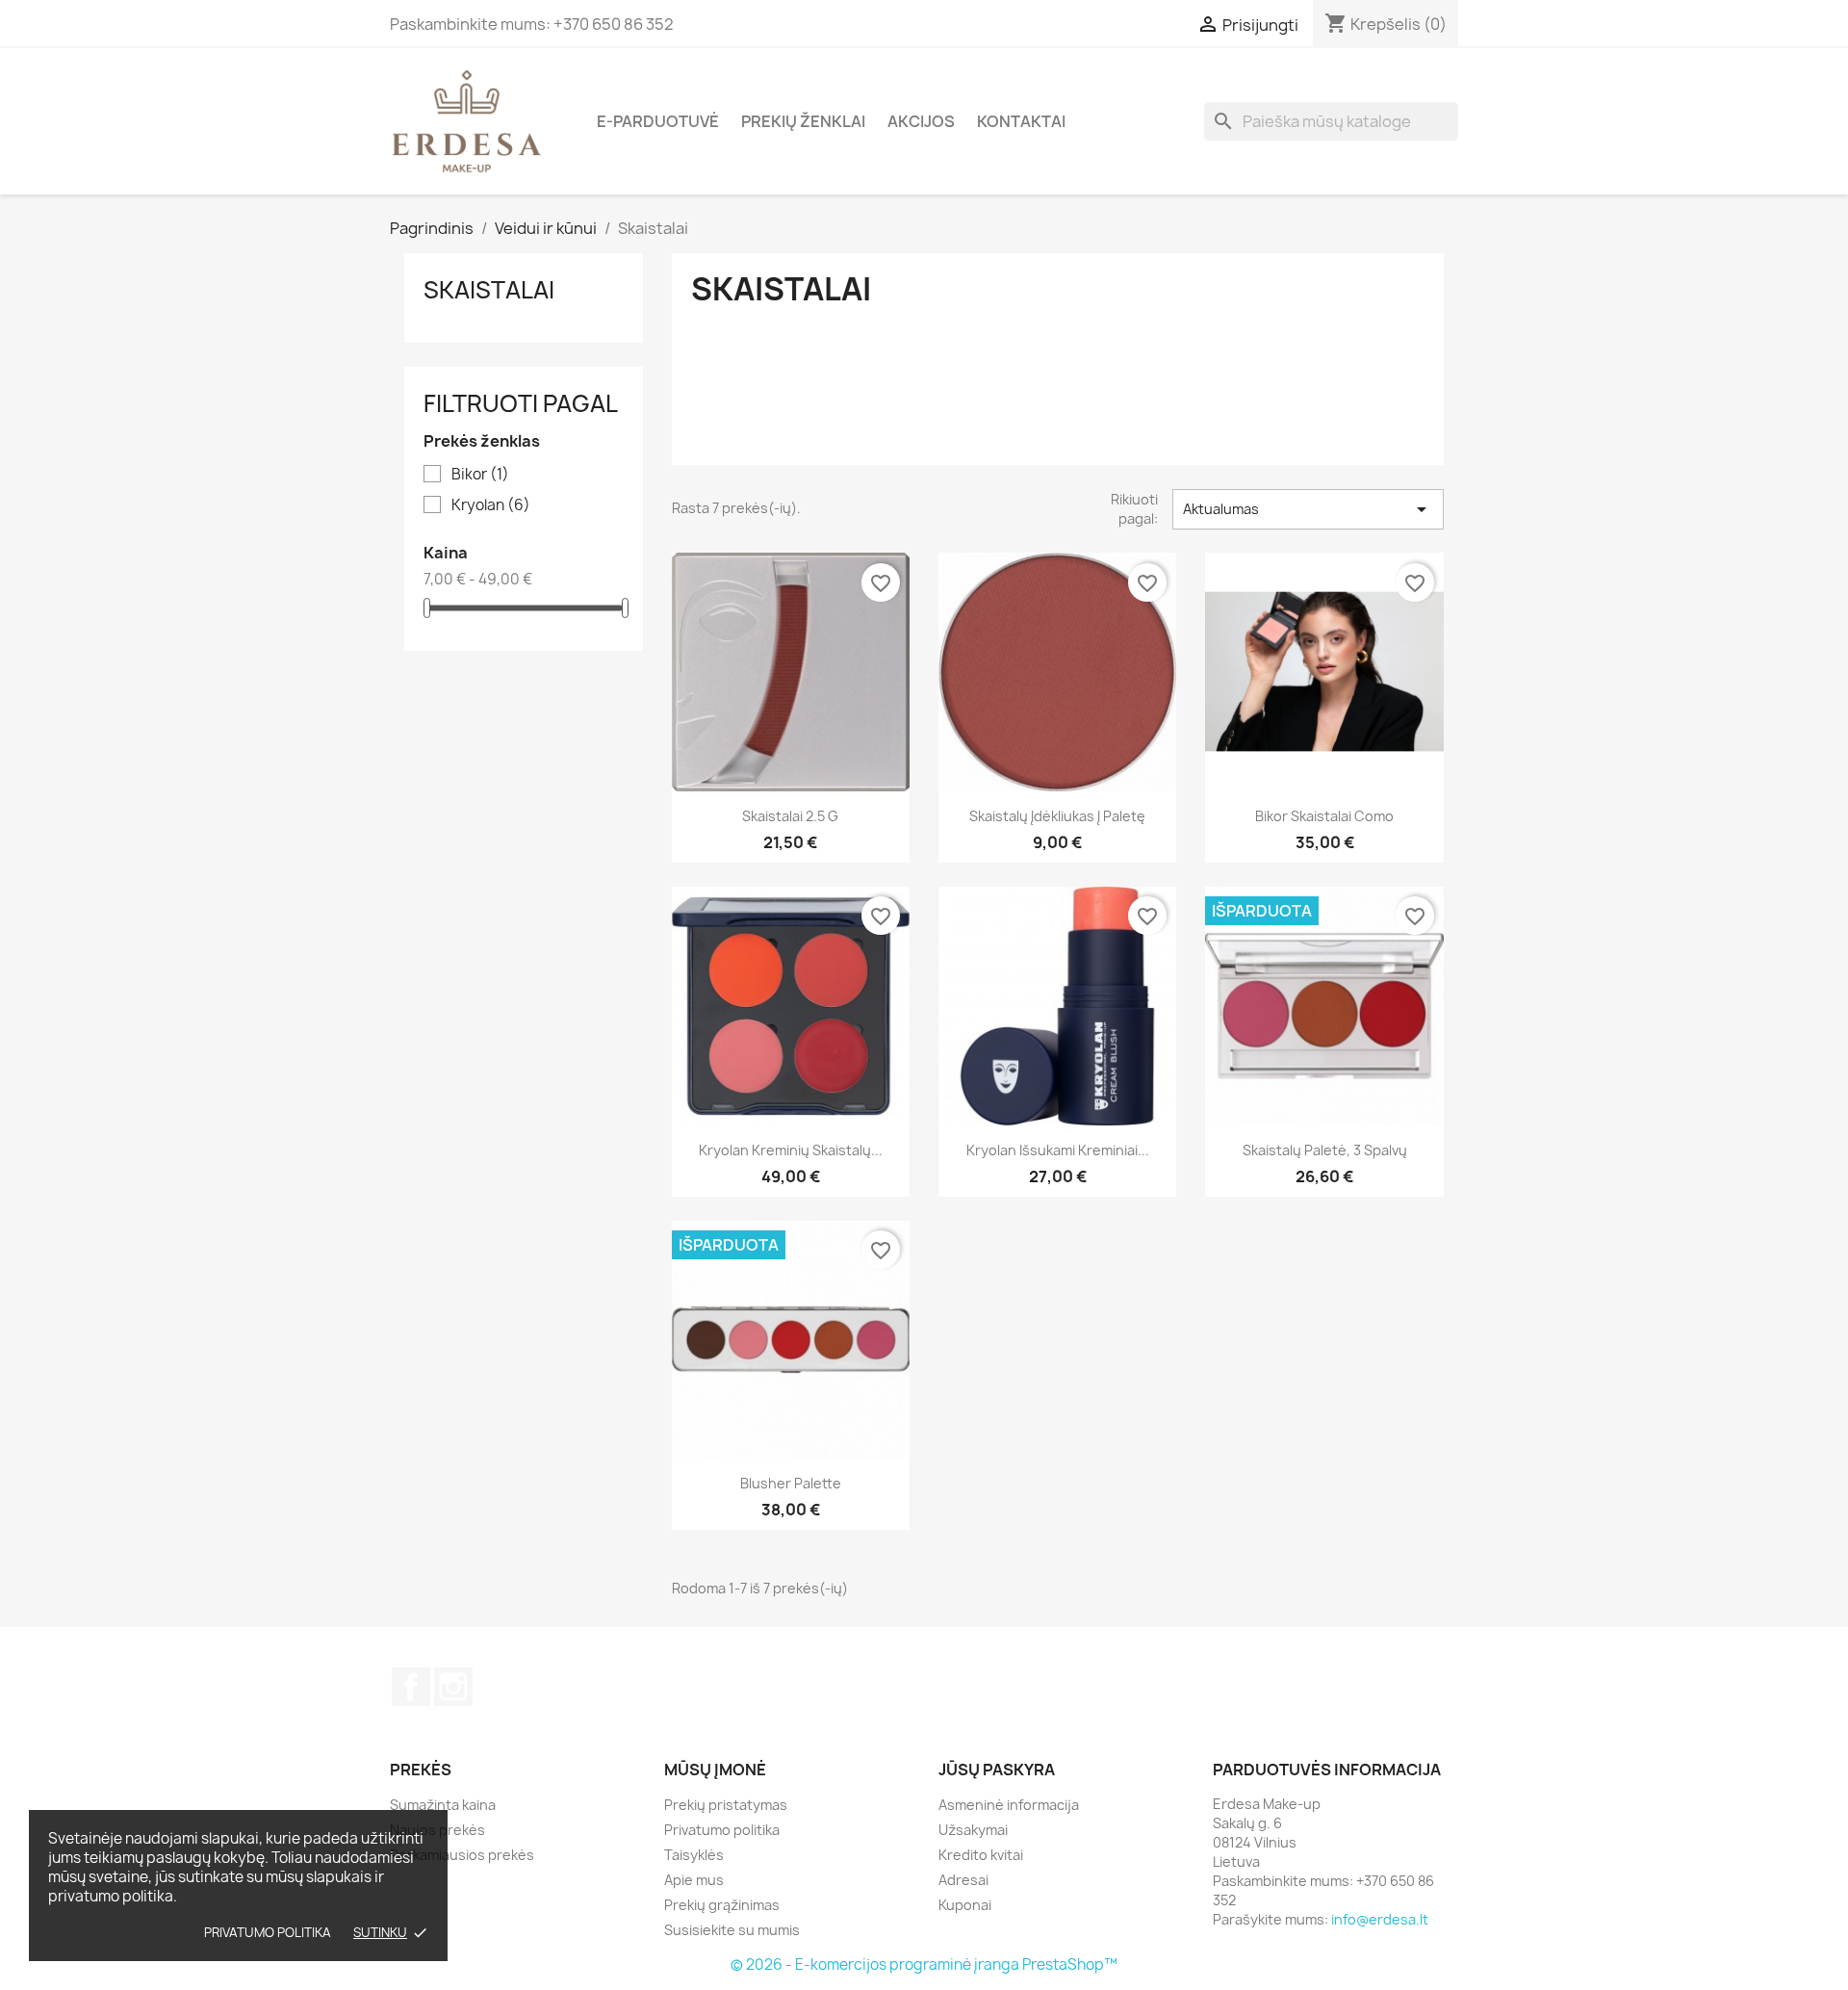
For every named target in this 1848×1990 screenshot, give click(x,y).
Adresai (963, 1880)
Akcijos (921, 121)
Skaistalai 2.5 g (790, 816)
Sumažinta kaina (443, 1805)
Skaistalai (489, 290)
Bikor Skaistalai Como (1324, 816)
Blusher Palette (791, 1483)
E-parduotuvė (658, 121)
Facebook (411, 1687)
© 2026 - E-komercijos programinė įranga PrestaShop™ (924, 1964)
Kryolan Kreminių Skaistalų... (791, 1150)
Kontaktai (1021, 121)
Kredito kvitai (981, 1855)
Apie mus (694, 1880)
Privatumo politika (268, 1932)
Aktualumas (1308, 509)
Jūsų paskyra (997, 1770)
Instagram (453, 1687)
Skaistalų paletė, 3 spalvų (1325, 1150)
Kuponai (965, 1905)
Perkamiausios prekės (462, 1855)
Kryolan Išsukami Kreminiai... (1058, 1150)
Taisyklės (694, 1855)
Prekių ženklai (803, 121)
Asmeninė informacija (1009, 1805)
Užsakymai (973, 1830)
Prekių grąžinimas (722, 1905)
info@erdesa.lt (1380, 1919)
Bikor (480, 475)
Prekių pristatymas (726, 1805)
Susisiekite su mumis (732, 1930)
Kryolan (491, 505)
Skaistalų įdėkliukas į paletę (1057, 816)
